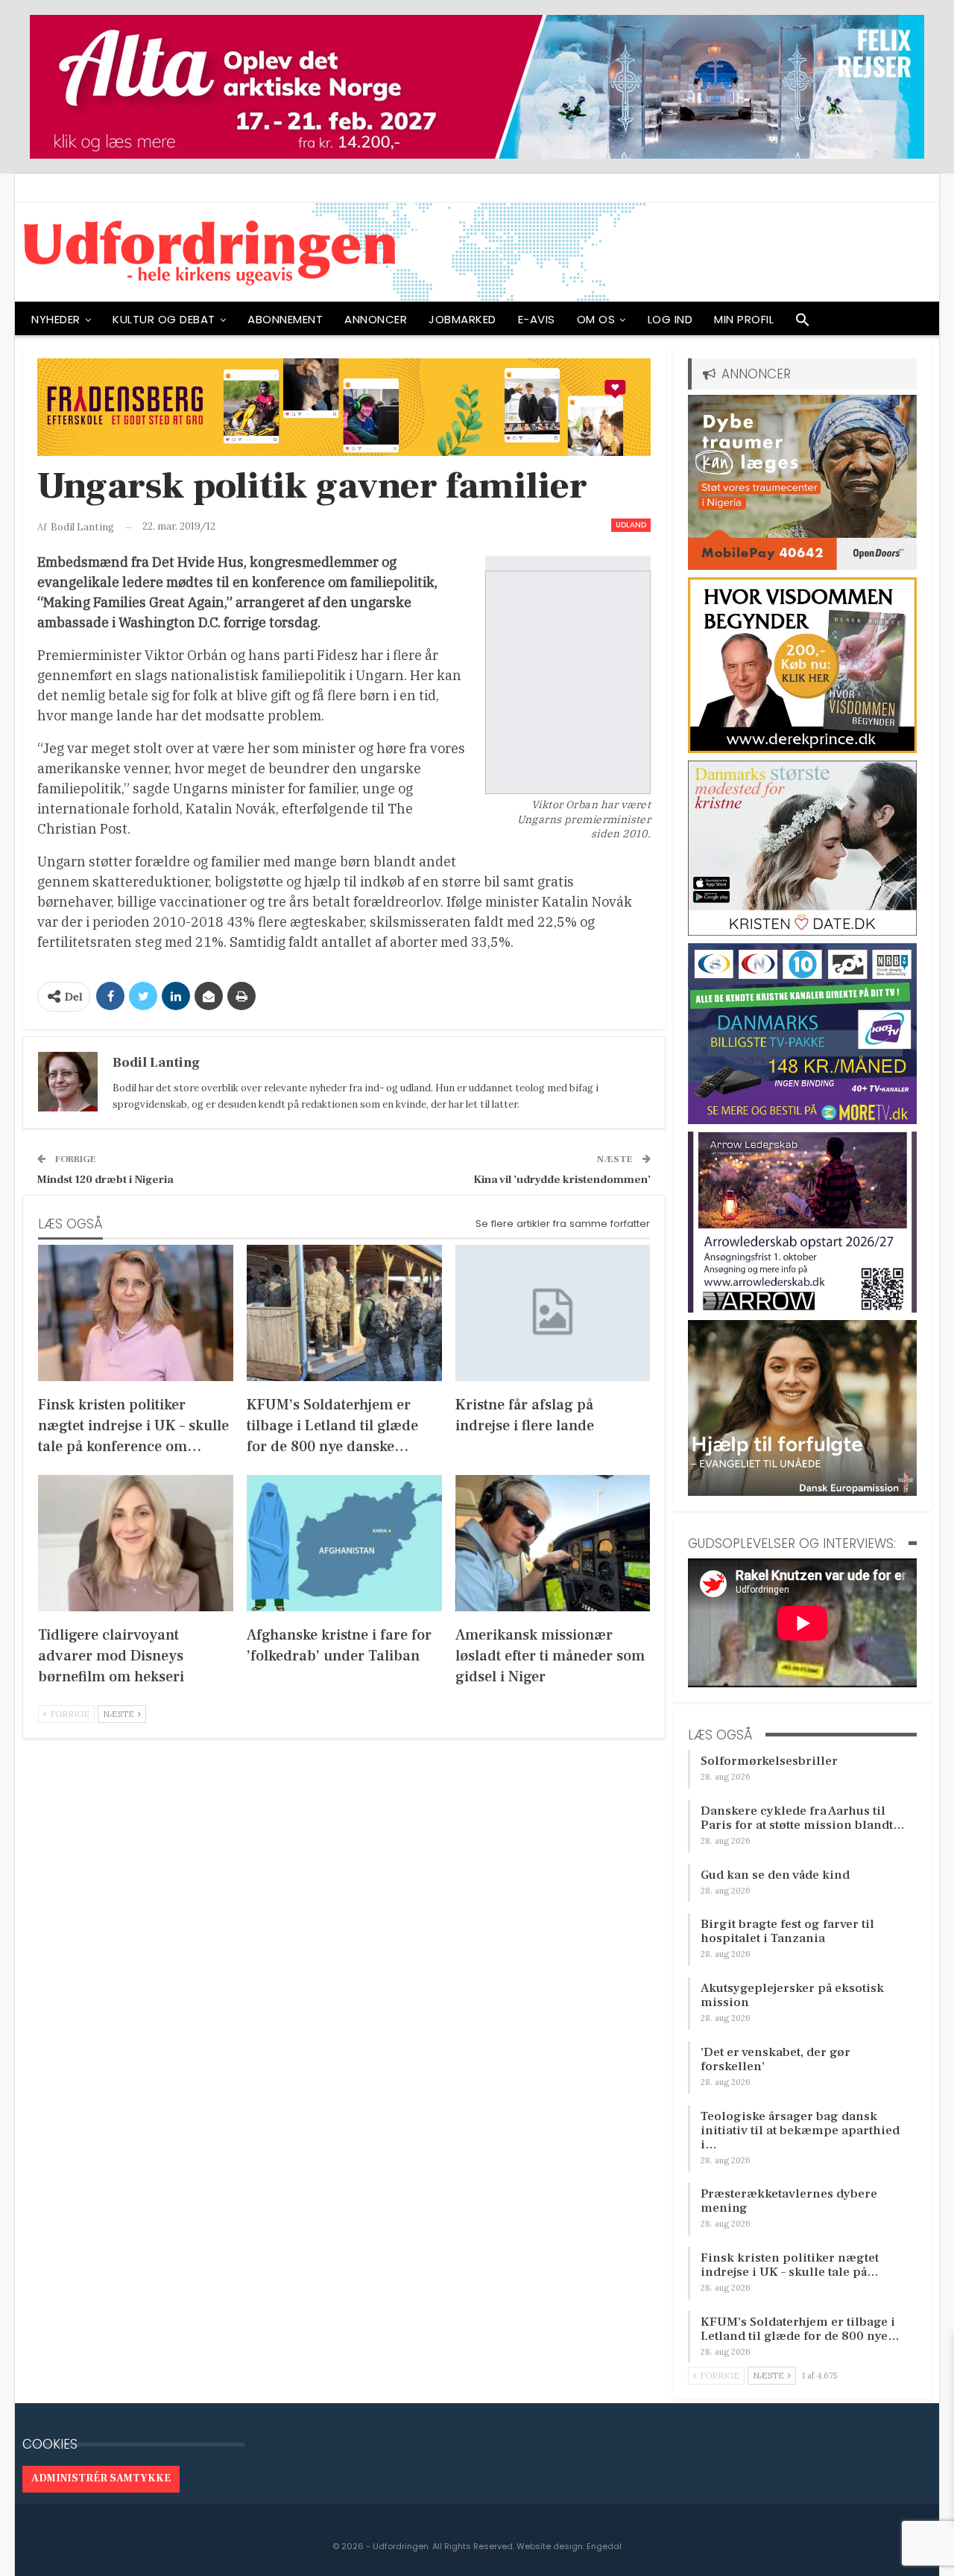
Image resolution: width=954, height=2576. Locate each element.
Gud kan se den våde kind (775, 1875)
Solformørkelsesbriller (769, 1761)
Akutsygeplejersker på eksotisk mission (792, 1995)
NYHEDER (56, 319)
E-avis (537, 319)
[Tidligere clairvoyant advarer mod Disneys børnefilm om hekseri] (136, 1543)
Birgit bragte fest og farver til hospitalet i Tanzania (787, 1931)
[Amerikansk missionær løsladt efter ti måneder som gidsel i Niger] (553, 1543)
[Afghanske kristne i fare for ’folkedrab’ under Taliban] (344, 1543)
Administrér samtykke (101, 2478)
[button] (803, 323)
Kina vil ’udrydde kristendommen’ (562, 1180)
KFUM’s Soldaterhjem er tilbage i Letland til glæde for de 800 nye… (800, 2329)
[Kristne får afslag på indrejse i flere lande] (553, 1313)
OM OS (596, 319)
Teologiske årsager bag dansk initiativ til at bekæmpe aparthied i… (800, 2131)
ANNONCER (376, 319)
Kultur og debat (164, 319)
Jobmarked (462, 319)
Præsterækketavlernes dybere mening (789, 2201)
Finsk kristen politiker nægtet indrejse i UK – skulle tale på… (790, 2265)
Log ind (670, 319)
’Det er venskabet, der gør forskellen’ (775, 2059)
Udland (631, 525)
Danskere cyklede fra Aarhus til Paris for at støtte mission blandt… (803, 1818)
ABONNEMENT (285, 319)
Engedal (604, 2546)
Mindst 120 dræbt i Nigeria (105, 1180)
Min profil (744, 319)
